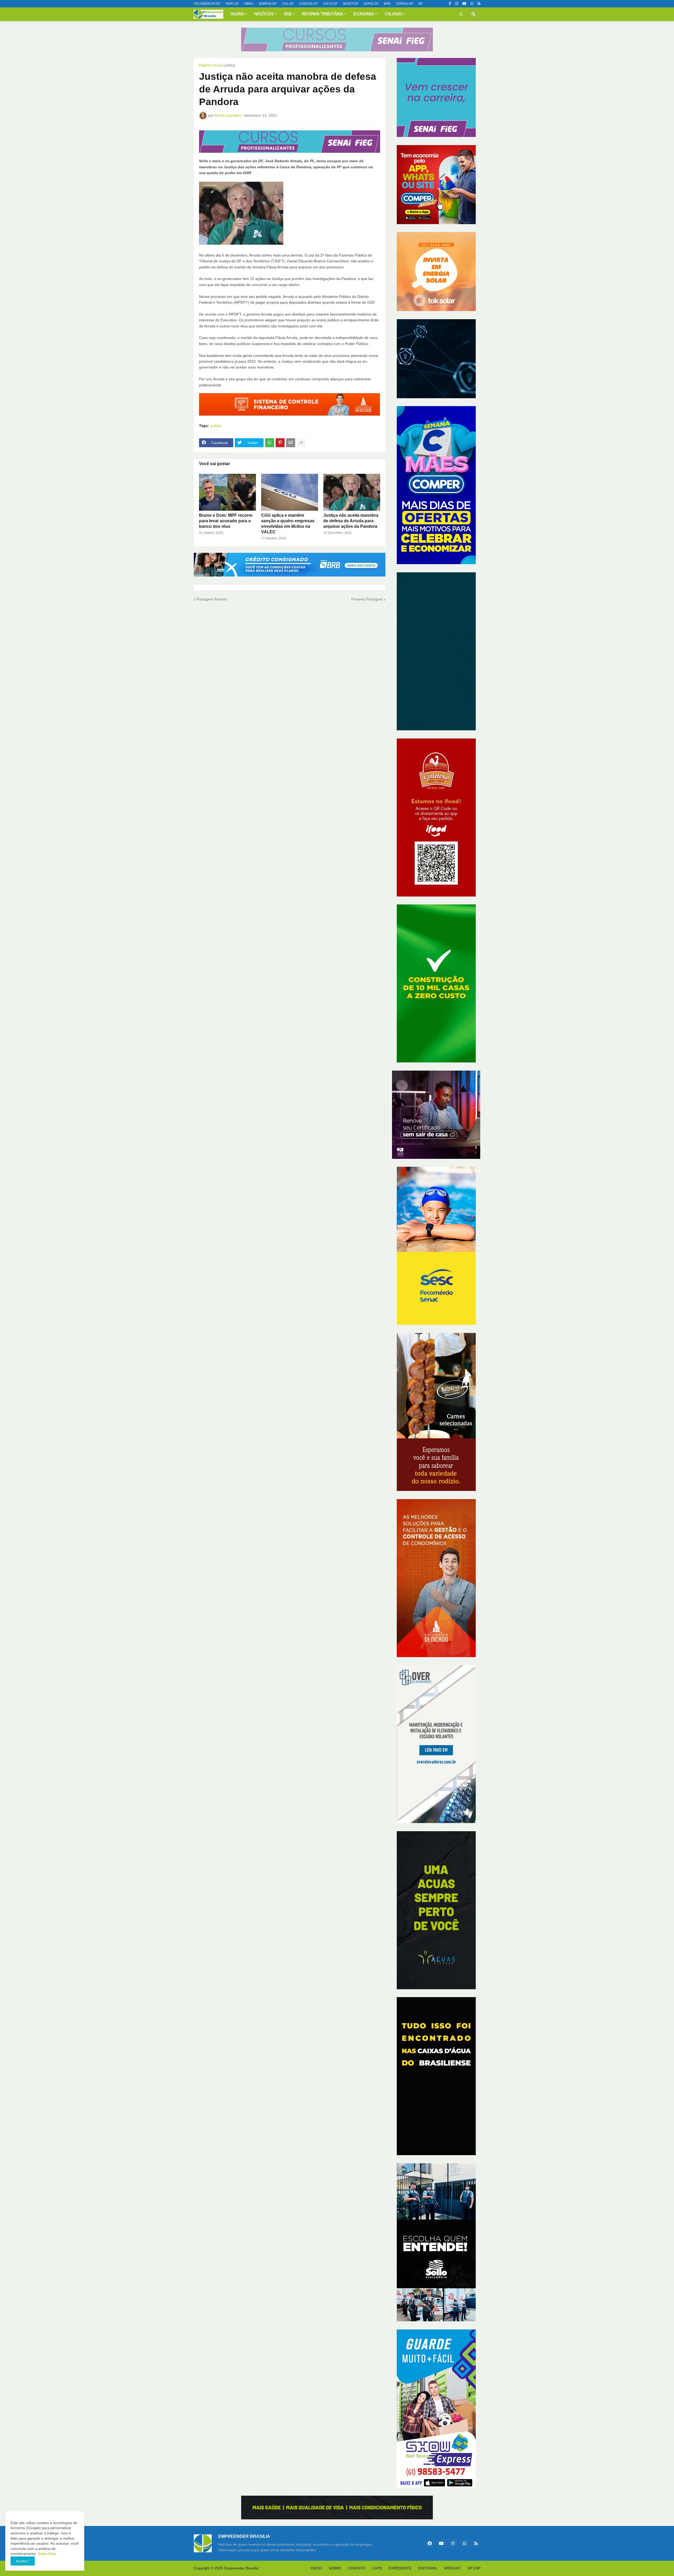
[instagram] (457, 4)
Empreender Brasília (241, 2568)
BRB (387, 4)
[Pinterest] (280, 443)
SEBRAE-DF (268, 4)
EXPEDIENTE (400, 2568)
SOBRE (335, 2568)
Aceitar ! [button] (23, 2561)
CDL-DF (288, 4)
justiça (230, 65)
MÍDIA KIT (453, 2568)
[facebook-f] (450, 4)
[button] (461, 14)
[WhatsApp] (270, 443)
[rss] (479, 4)
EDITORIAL (428, 2568)
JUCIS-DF (330, 4)
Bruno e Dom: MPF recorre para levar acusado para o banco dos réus (226, 521)
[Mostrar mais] (301, 443)
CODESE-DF (308, 4)
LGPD (377, 2568)
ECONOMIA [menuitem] (364, 14)
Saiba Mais (47, 2554)
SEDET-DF (351, 4)
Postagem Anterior (212, 599)
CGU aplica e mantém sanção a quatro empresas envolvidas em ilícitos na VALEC (288, 523)
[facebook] (430, 2543)
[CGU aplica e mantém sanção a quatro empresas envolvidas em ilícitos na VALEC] (290, 492)
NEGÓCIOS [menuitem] (264, 14)
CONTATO (357, 2568)
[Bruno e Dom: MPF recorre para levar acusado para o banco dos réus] (227, 492)
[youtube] (464, 4)
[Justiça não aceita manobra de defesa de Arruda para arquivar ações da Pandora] (352, 492)
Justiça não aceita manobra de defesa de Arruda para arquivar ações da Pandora (351, 521)
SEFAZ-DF (371, 4)
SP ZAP (474, 2568)
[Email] (291, 443)
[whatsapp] (472, 4)
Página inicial (210, 65)
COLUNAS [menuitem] (394, 14)
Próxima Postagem (367, 599)
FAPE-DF (232, 4)
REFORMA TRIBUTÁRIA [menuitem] (323, 14)
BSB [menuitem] (288, 14)
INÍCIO (316, 2568)
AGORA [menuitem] (237, 14)
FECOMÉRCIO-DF (207, 4)
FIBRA (249, 4)
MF (421, 4)
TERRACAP (404, 4)
